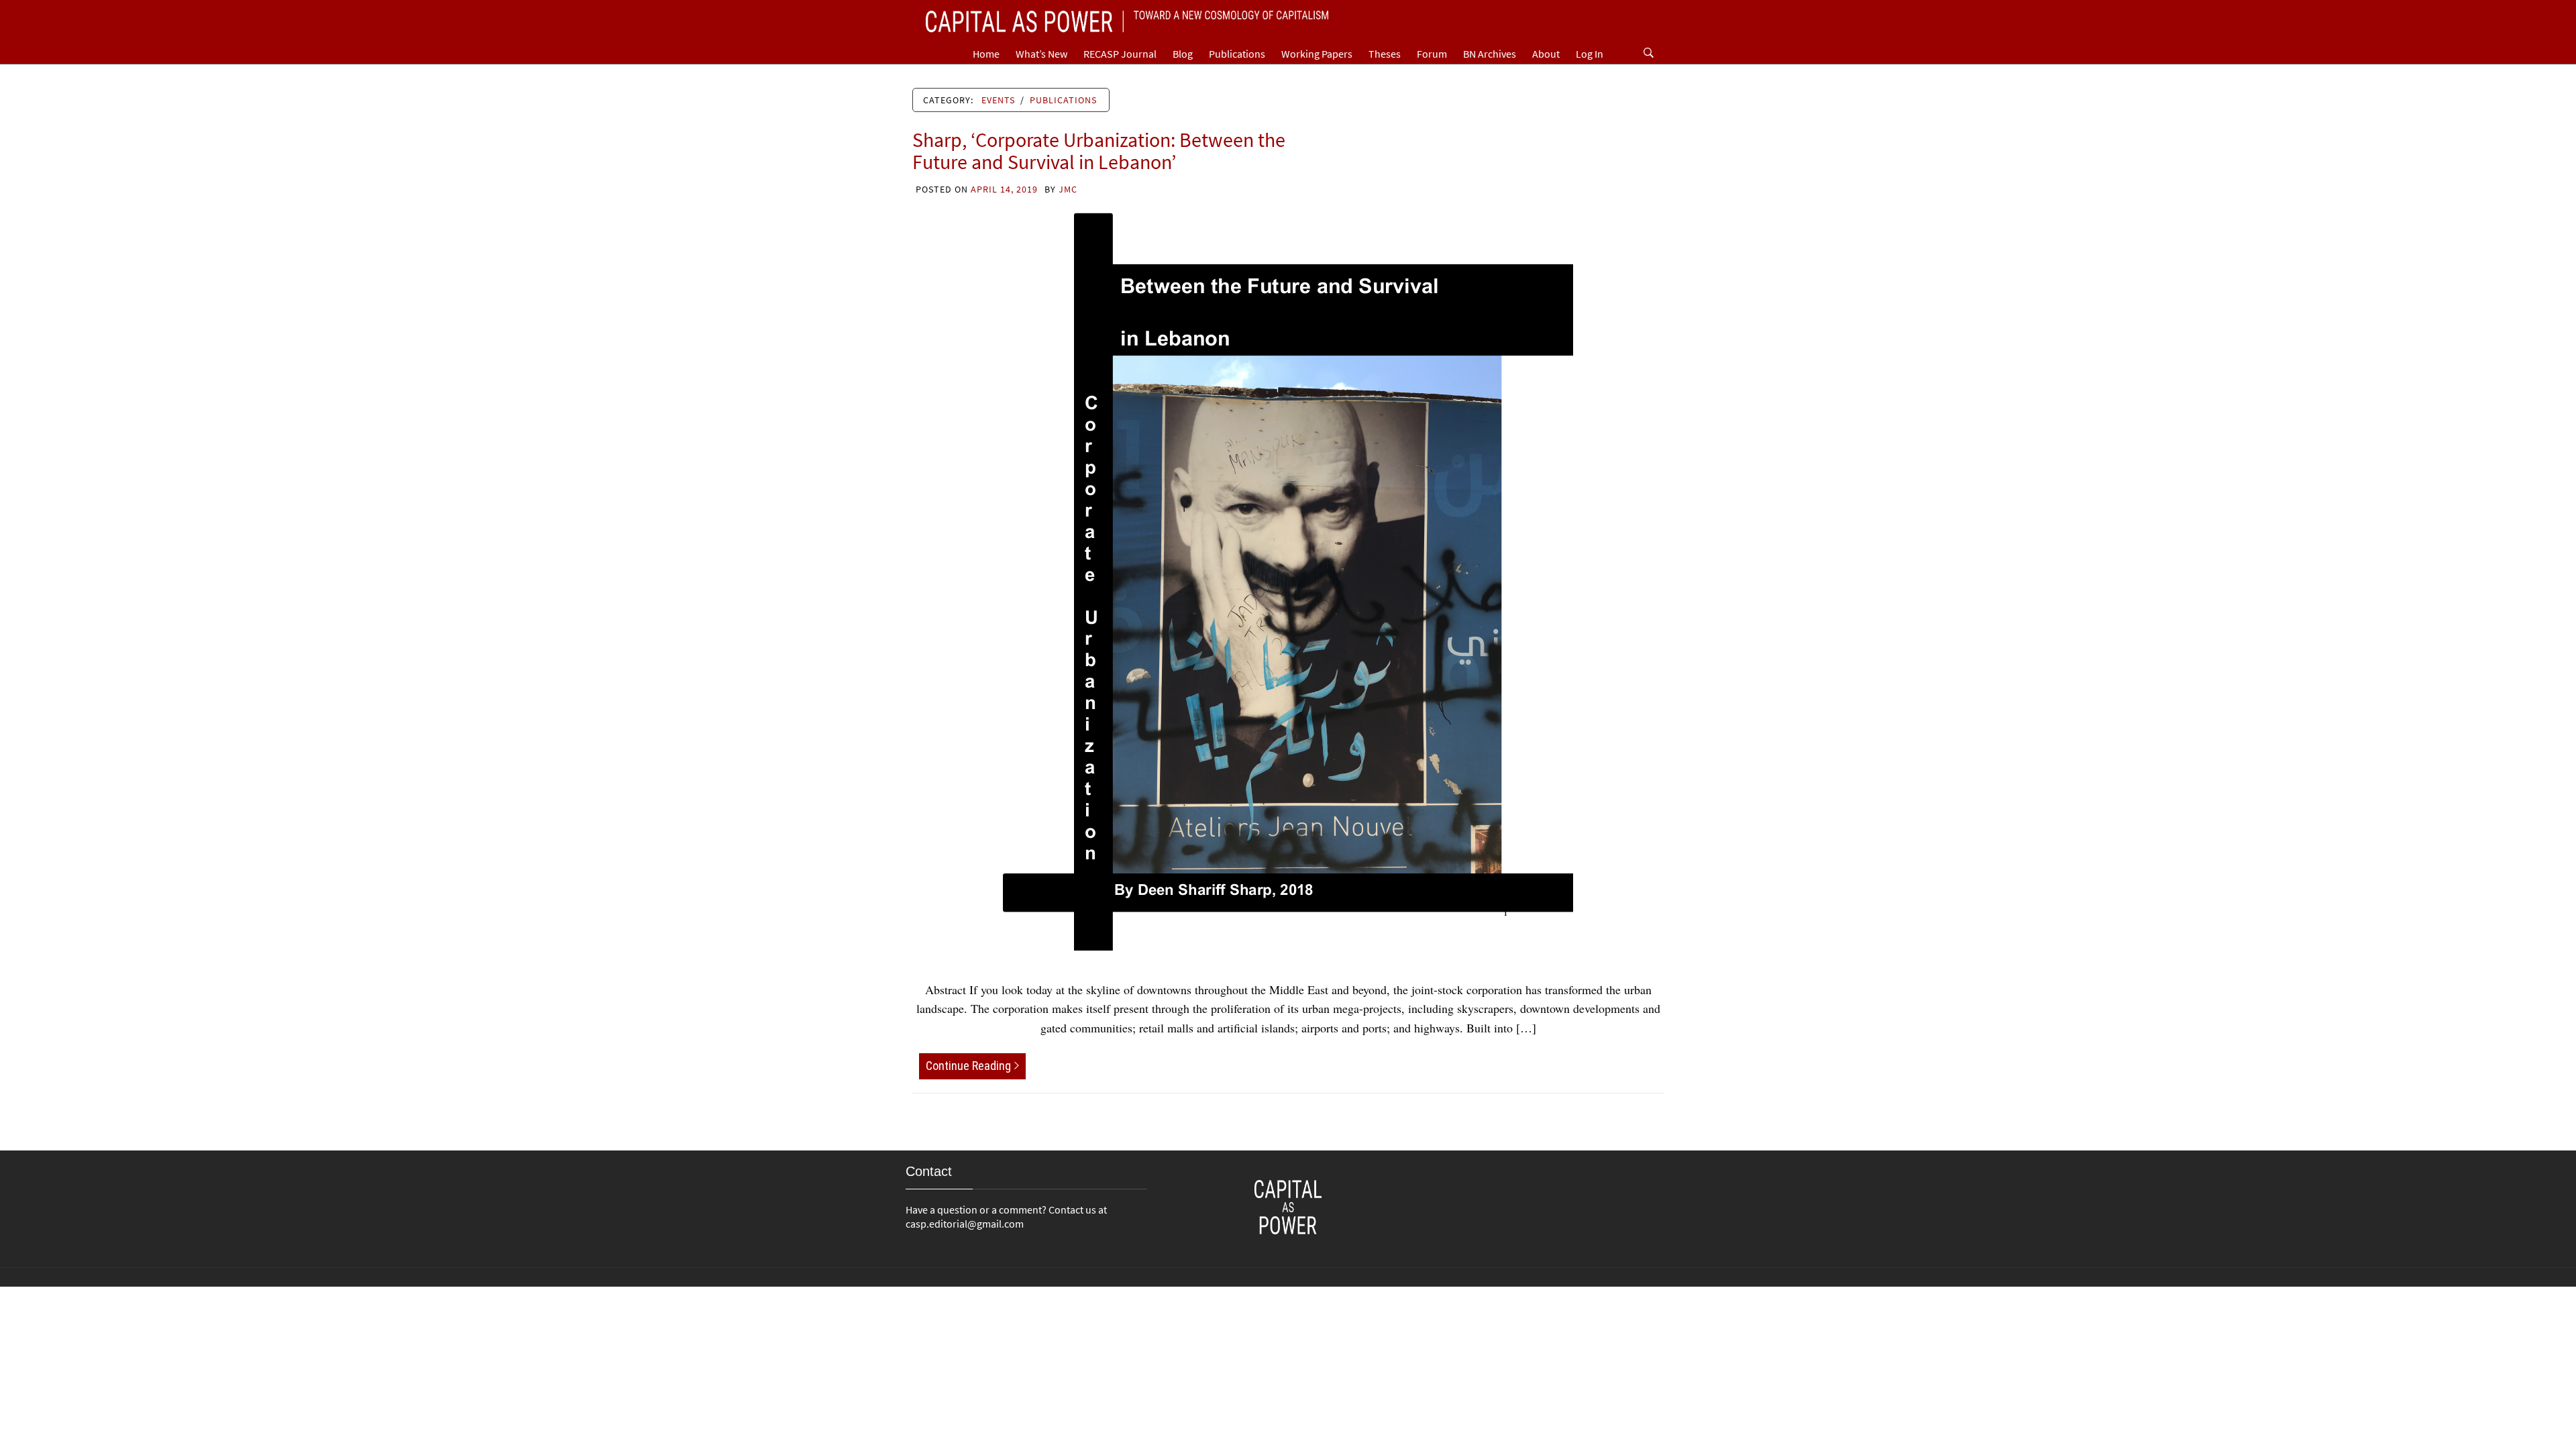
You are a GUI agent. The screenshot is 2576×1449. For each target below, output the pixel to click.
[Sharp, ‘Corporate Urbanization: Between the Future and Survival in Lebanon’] (1288, 580)
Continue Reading (968, 1066)
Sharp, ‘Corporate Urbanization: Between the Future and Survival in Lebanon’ (1099, 151)
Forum (1432, 54)
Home (986, 54)
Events (998, 100)
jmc (1068, 189)
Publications (1237, 54)
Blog (1183, 54)
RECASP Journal (1120, 54)
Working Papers (1317, 54)
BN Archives (1490, 54)
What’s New (1041, 54)
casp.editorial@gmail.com (965, 1224)
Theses (1385, 54)
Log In (1590, 54)
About (1546, 54)
